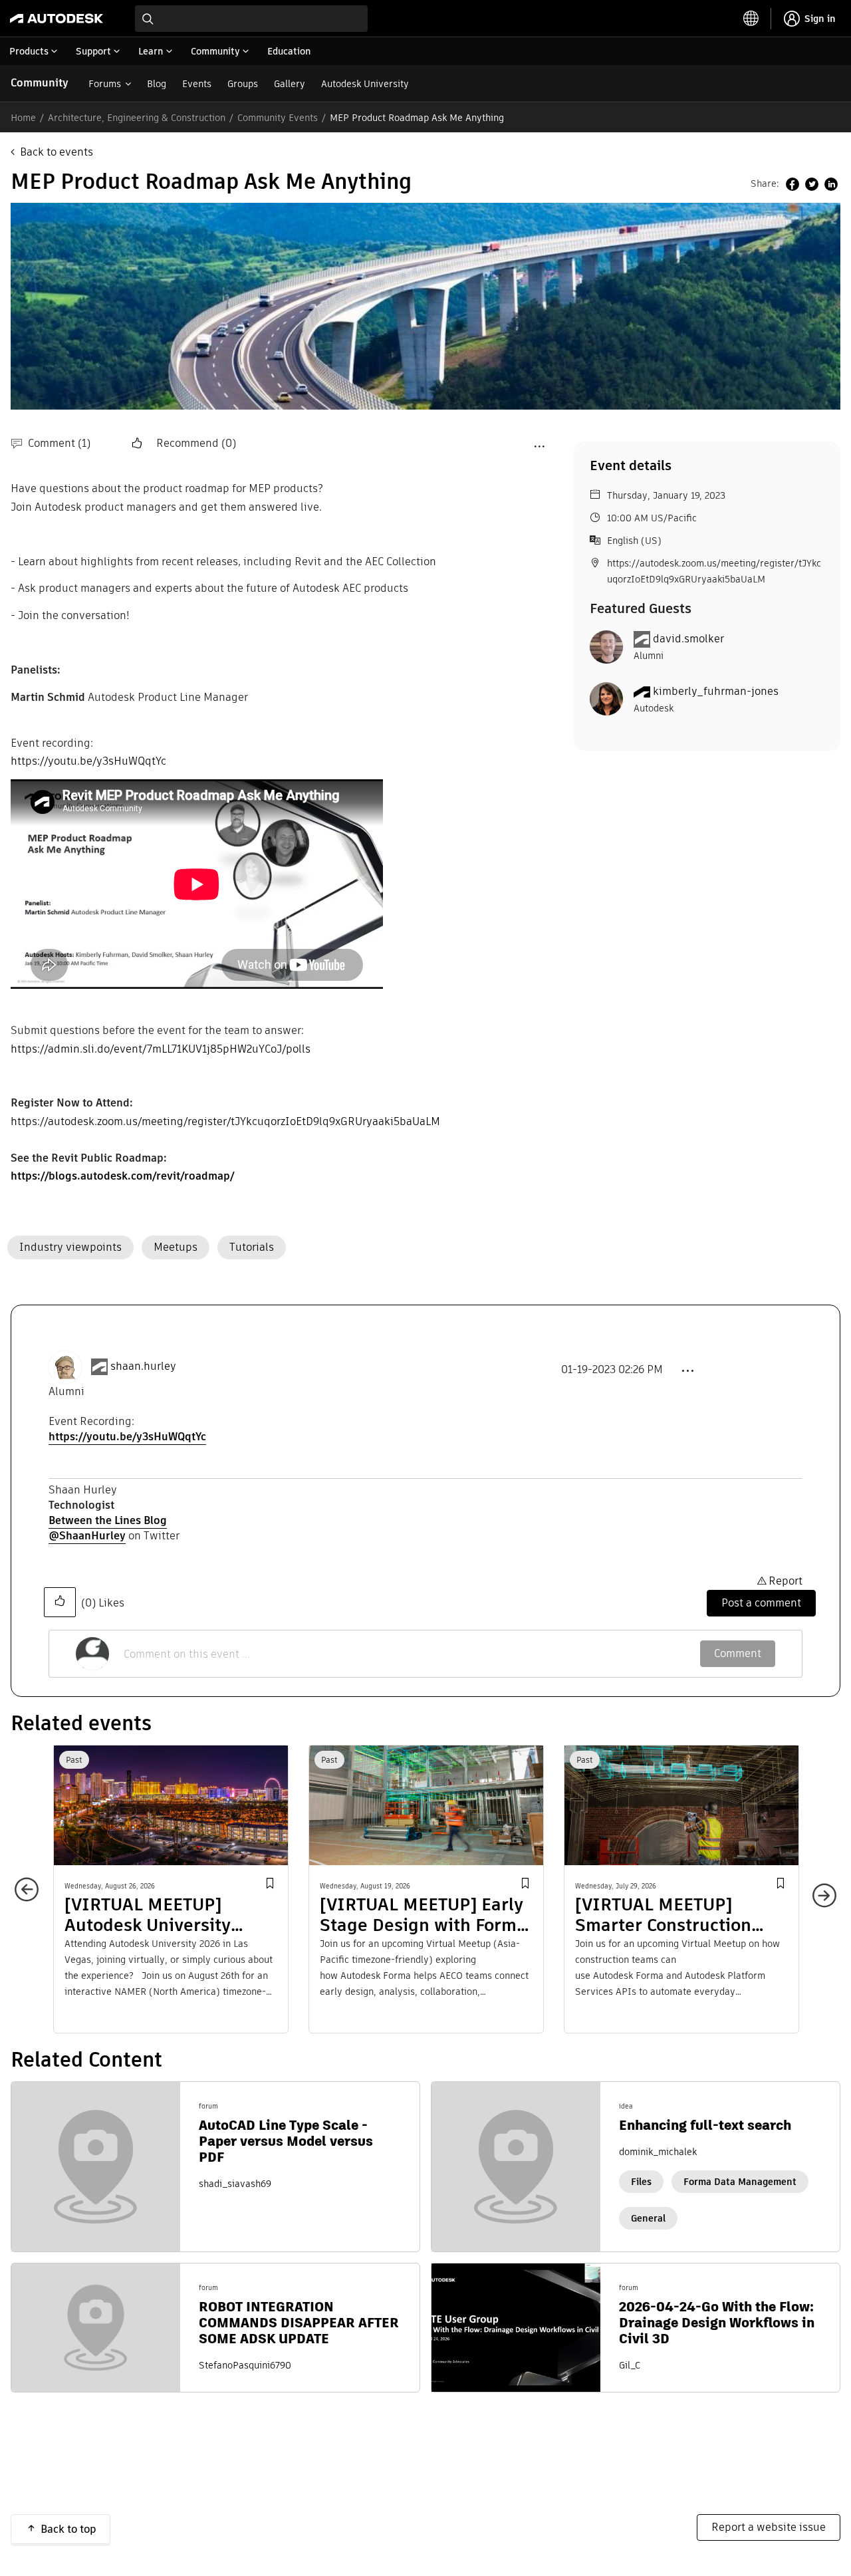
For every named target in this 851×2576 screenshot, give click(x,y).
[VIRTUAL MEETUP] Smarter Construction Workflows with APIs (663, 1915)
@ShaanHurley (87, 1536)
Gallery (290, 84)
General (648, 2218)
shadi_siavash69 (235, 2184)
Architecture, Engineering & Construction (137, 118)
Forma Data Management (740, 2182)
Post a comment (761, 1603)
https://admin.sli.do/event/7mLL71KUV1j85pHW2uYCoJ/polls (161, 1049)
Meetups (176, 1247)
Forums (105, 84)
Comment (738, 1653)
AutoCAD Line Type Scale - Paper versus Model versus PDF (286, 2141)
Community (40, 83)
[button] (138, 444)
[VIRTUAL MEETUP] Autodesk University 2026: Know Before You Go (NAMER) (159, 1915)
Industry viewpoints (70, 1247)
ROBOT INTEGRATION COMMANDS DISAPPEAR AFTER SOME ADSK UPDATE (299, 2323)
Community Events (278, 118)
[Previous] (33, 1896)
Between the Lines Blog (108, 1520)
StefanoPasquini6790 (245, 2365)
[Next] (818, 1889)
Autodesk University (365, 84)
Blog (157, 84)
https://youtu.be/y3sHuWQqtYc (88, 761)
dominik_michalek (658, 2152)
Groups (243, 84)
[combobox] (251, 19)
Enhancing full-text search (705, 2125)
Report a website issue (769, 2527)
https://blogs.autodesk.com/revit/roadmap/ (122, 1176)
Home (23, 118)
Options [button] (539, 446)
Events (197, 84)
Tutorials (252, 1247)
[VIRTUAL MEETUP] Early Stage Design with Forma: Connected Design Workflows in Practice (425, 1915)
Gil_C (630, 2365)
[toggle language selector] (751, 19)
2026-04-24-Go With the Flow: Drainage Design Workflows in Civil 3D (717, 2323)
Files (641, 2182)
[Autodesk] (57, 19)
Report (786, 1581)
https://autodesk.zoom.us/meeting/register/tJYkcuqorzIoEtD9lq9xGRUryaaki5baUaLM (225, 1121)
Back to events (57, 152)
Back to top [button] (68, 2529)
